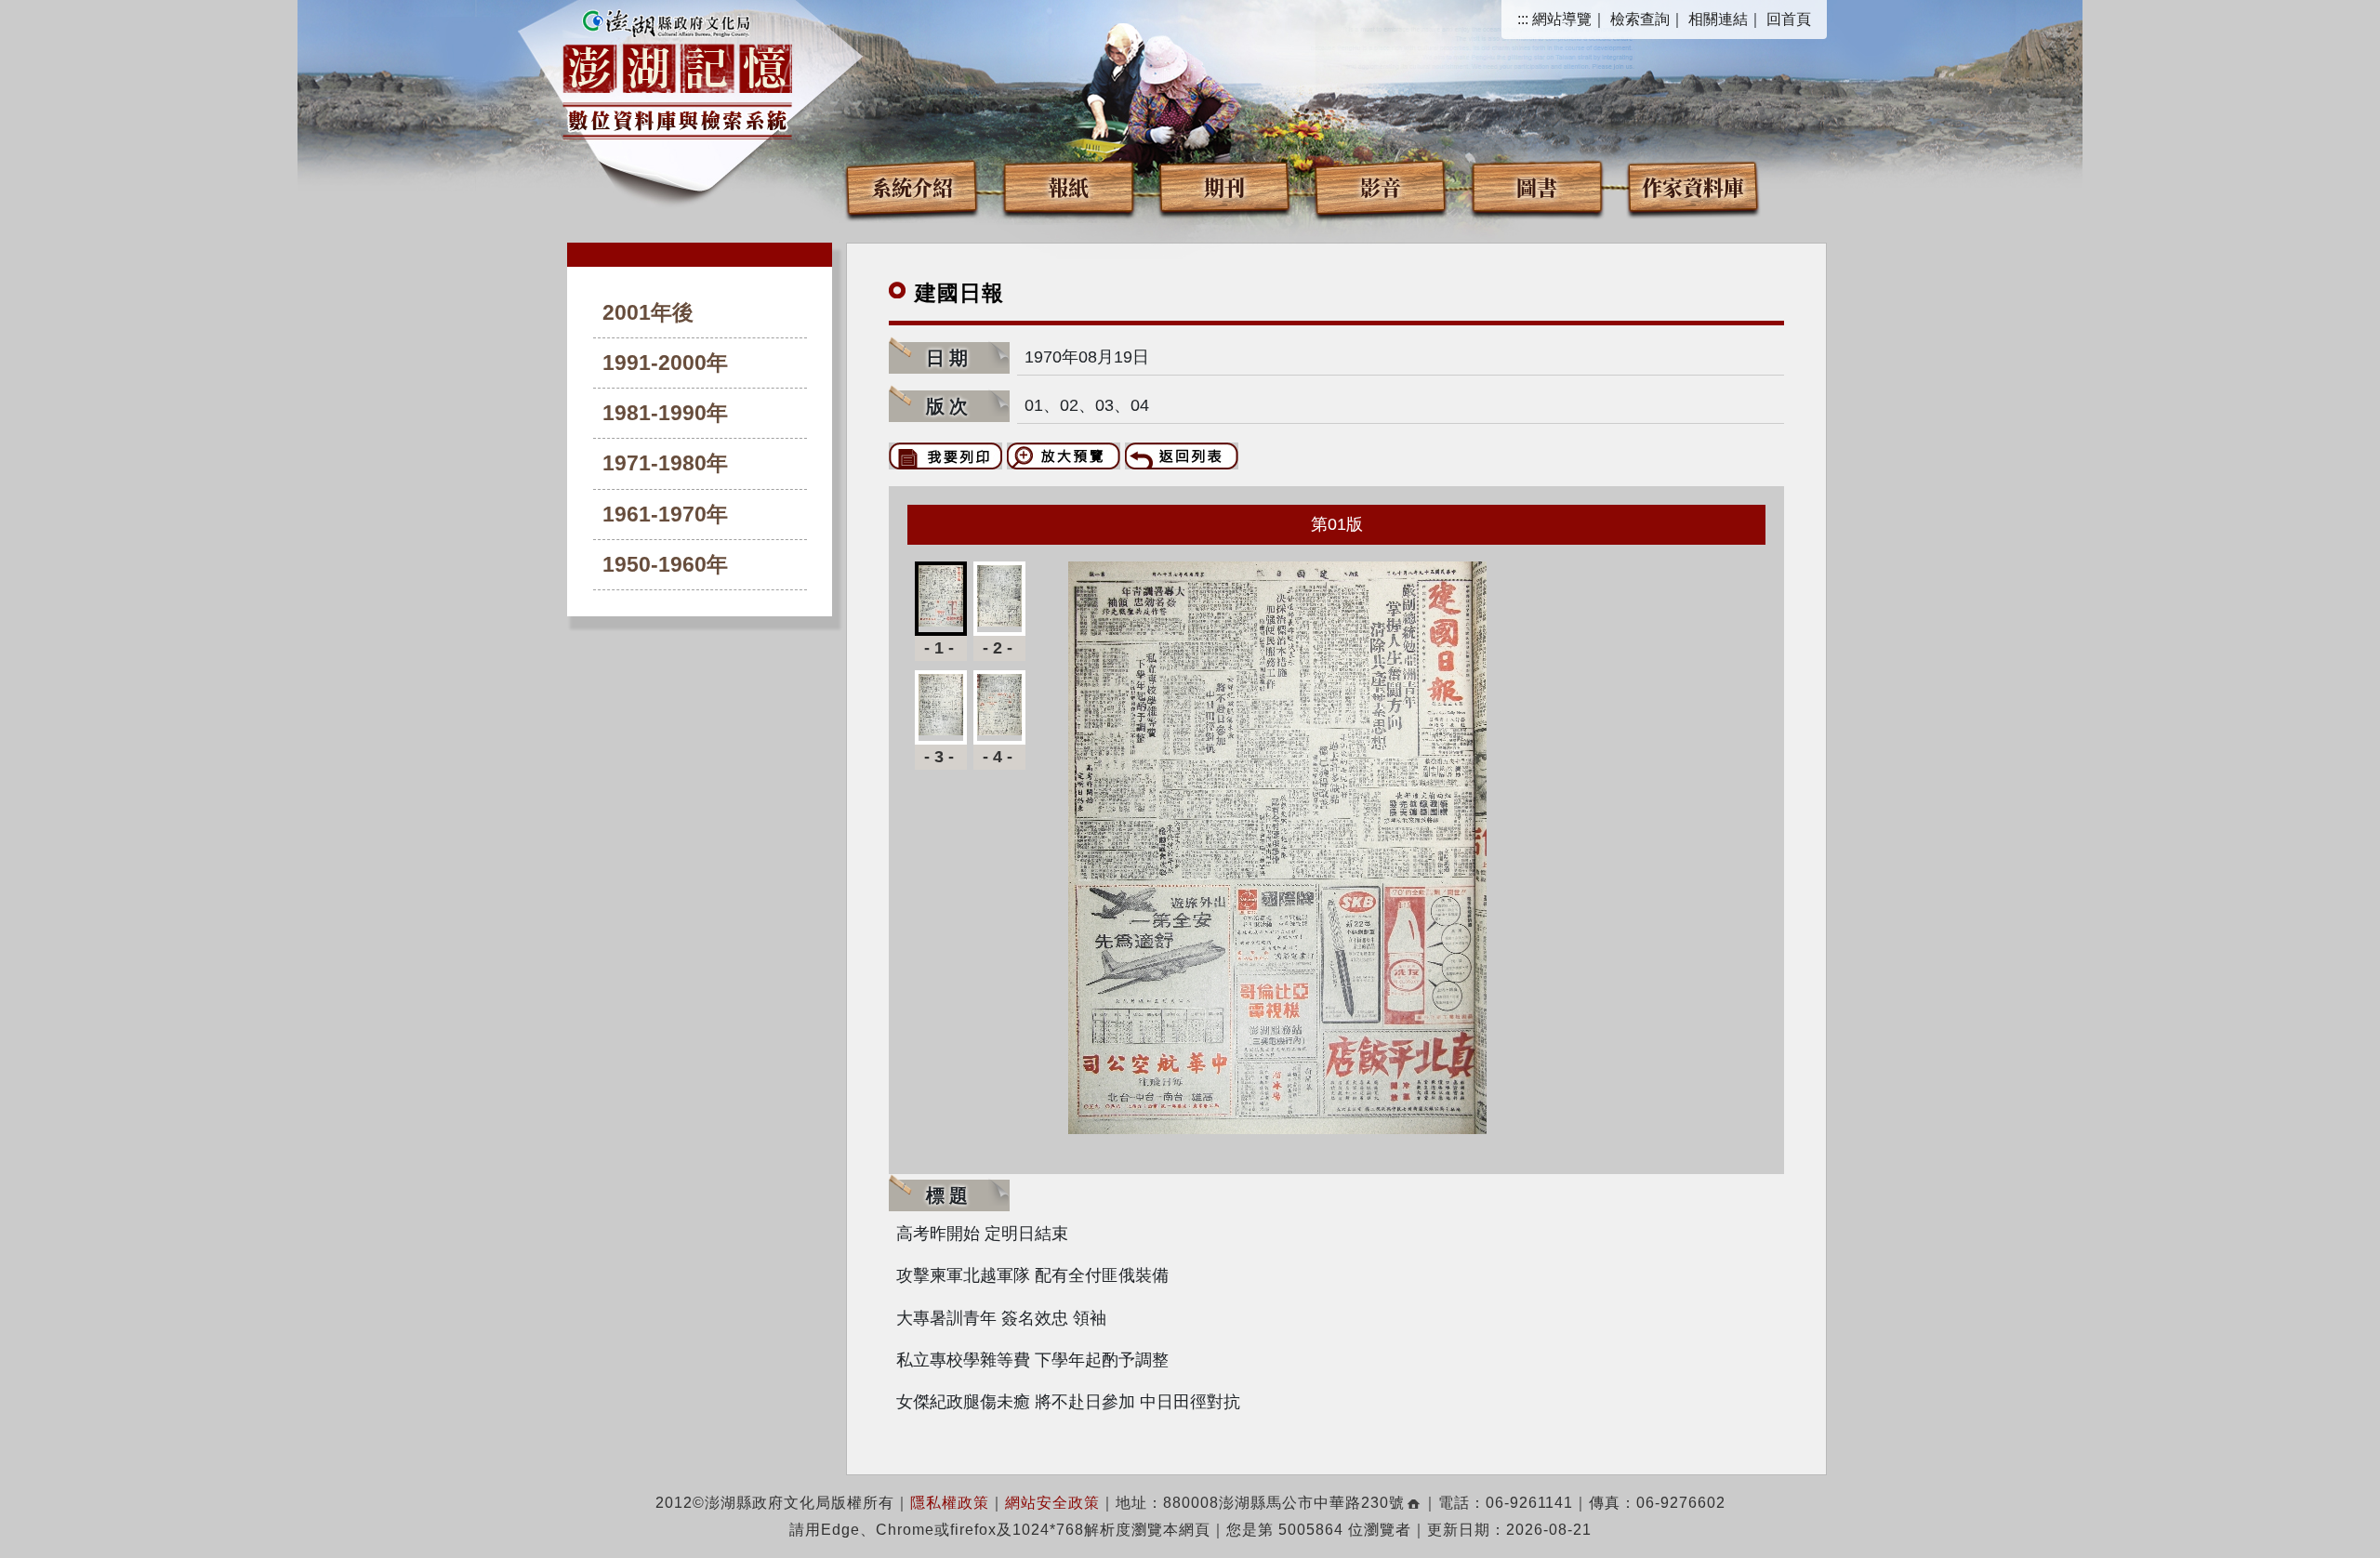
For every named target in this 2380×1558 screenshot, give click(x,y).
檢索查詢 (1640, 19)
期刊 (1224, 186)
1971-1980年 (665, 463)
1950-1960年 (665, 565)
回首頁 (1789, 19)
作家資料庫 (1693, 186)
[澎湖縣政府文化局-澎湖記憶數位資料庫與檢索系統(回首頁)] (677, 72)
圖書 (1537, 186)
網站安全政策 (1052, 1503)
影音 (1381, 186)
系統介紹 (912, 186)
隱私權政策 (950, 1503)
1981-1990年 (665, 413)
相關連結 (1718, 19)
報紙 (1068, 186)
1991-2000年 (665, 363)
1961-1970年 (665, 515)
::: (1523, 19)
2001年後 (648, 313)
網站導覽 (1562, 19)
